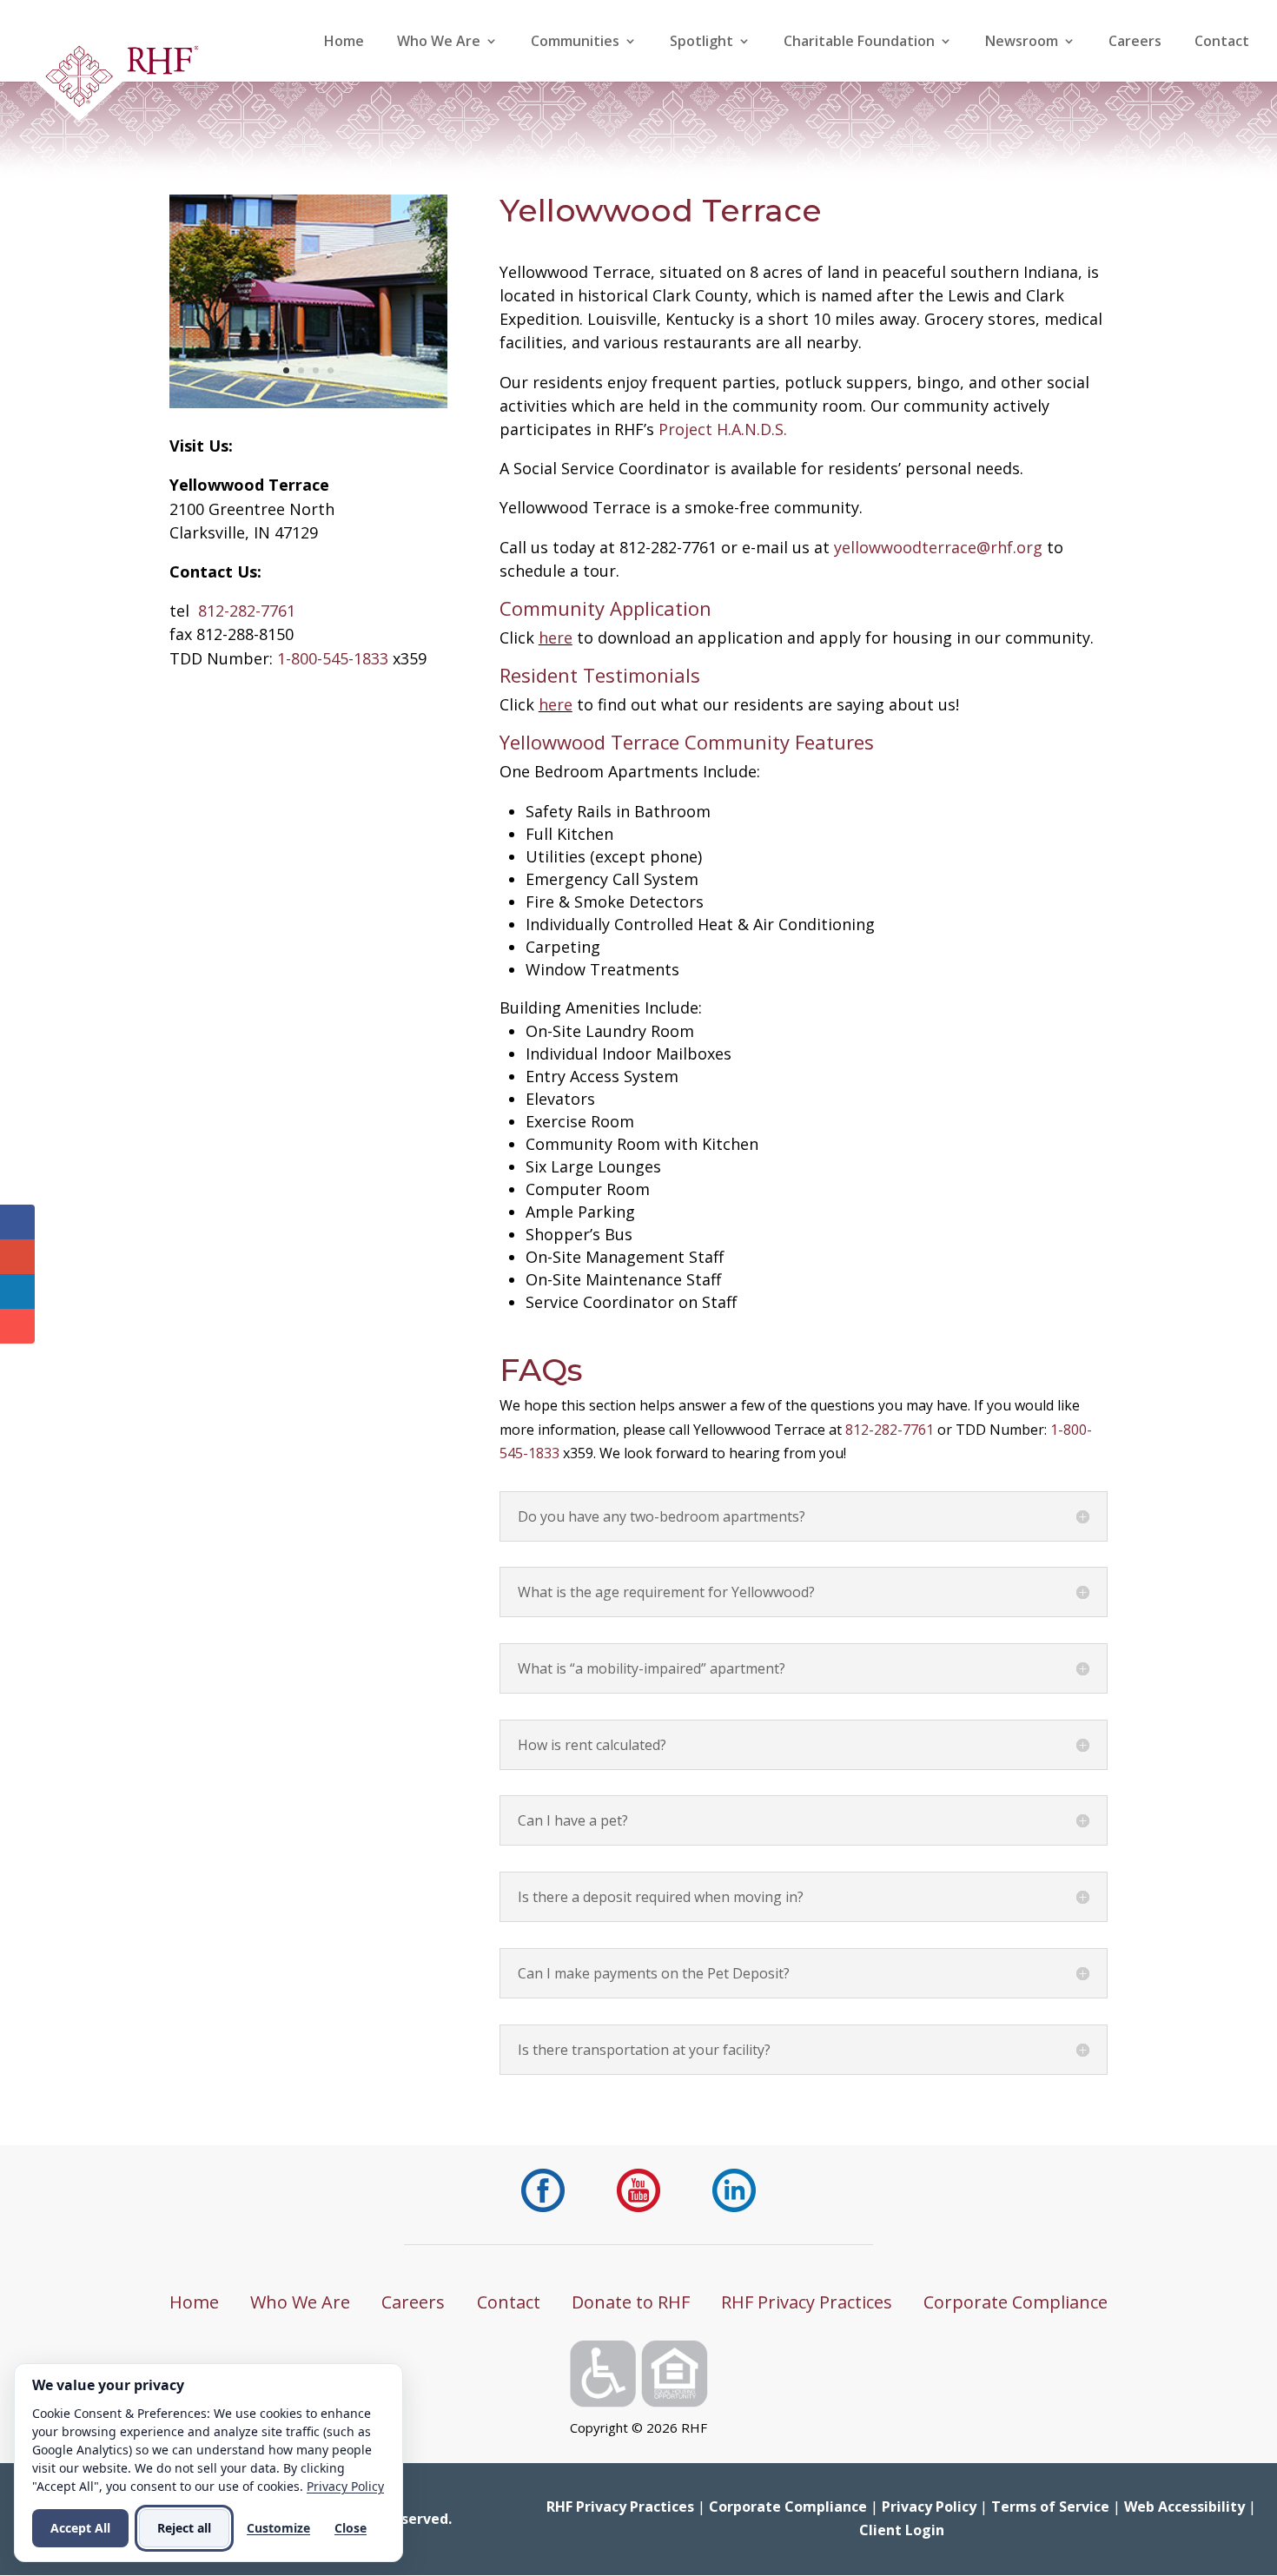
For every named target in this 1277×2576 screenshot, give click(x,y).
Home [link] (344, 43)
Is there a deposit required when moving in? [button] (661, 1897)
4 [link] (331, 370)
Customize (278, 2528)
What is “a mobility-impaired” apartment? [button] (652, 1668)
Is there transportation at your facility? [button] (644, 2050)
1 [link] (286, 370)
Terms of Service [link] (1050, 2507)
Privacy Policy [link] (929, 2507)
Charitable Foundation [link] (859, 43)
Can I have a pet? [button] (573, 1820)
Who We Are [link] (439, 43)
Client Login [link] (902, 2530)
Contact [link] (1222, 43)
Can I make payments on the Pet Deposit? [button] (654, 1973)
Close (351, 2528)
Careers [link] (1135, 43)
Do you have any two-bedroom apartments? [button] (662, 1516)
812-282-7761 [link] (247, 611)
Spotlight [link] (701, 43)
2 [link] (301, 370)
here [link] (556, 637)
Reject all (184, 2528)
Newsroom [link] (1022, 43)
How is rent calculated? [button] (592, 1745)
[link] (116, 82)
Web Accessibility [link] (1184, 2507)
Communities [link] (575, 43)
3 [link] (316, 370)
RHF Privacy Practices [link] (807, 2302)
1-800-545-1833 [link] (333, 658)
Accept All (80, 2528)
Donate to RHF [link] (631, 2302)
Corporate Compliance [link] (1016, 2302)
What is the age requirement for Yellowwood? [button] (666, 1592)
